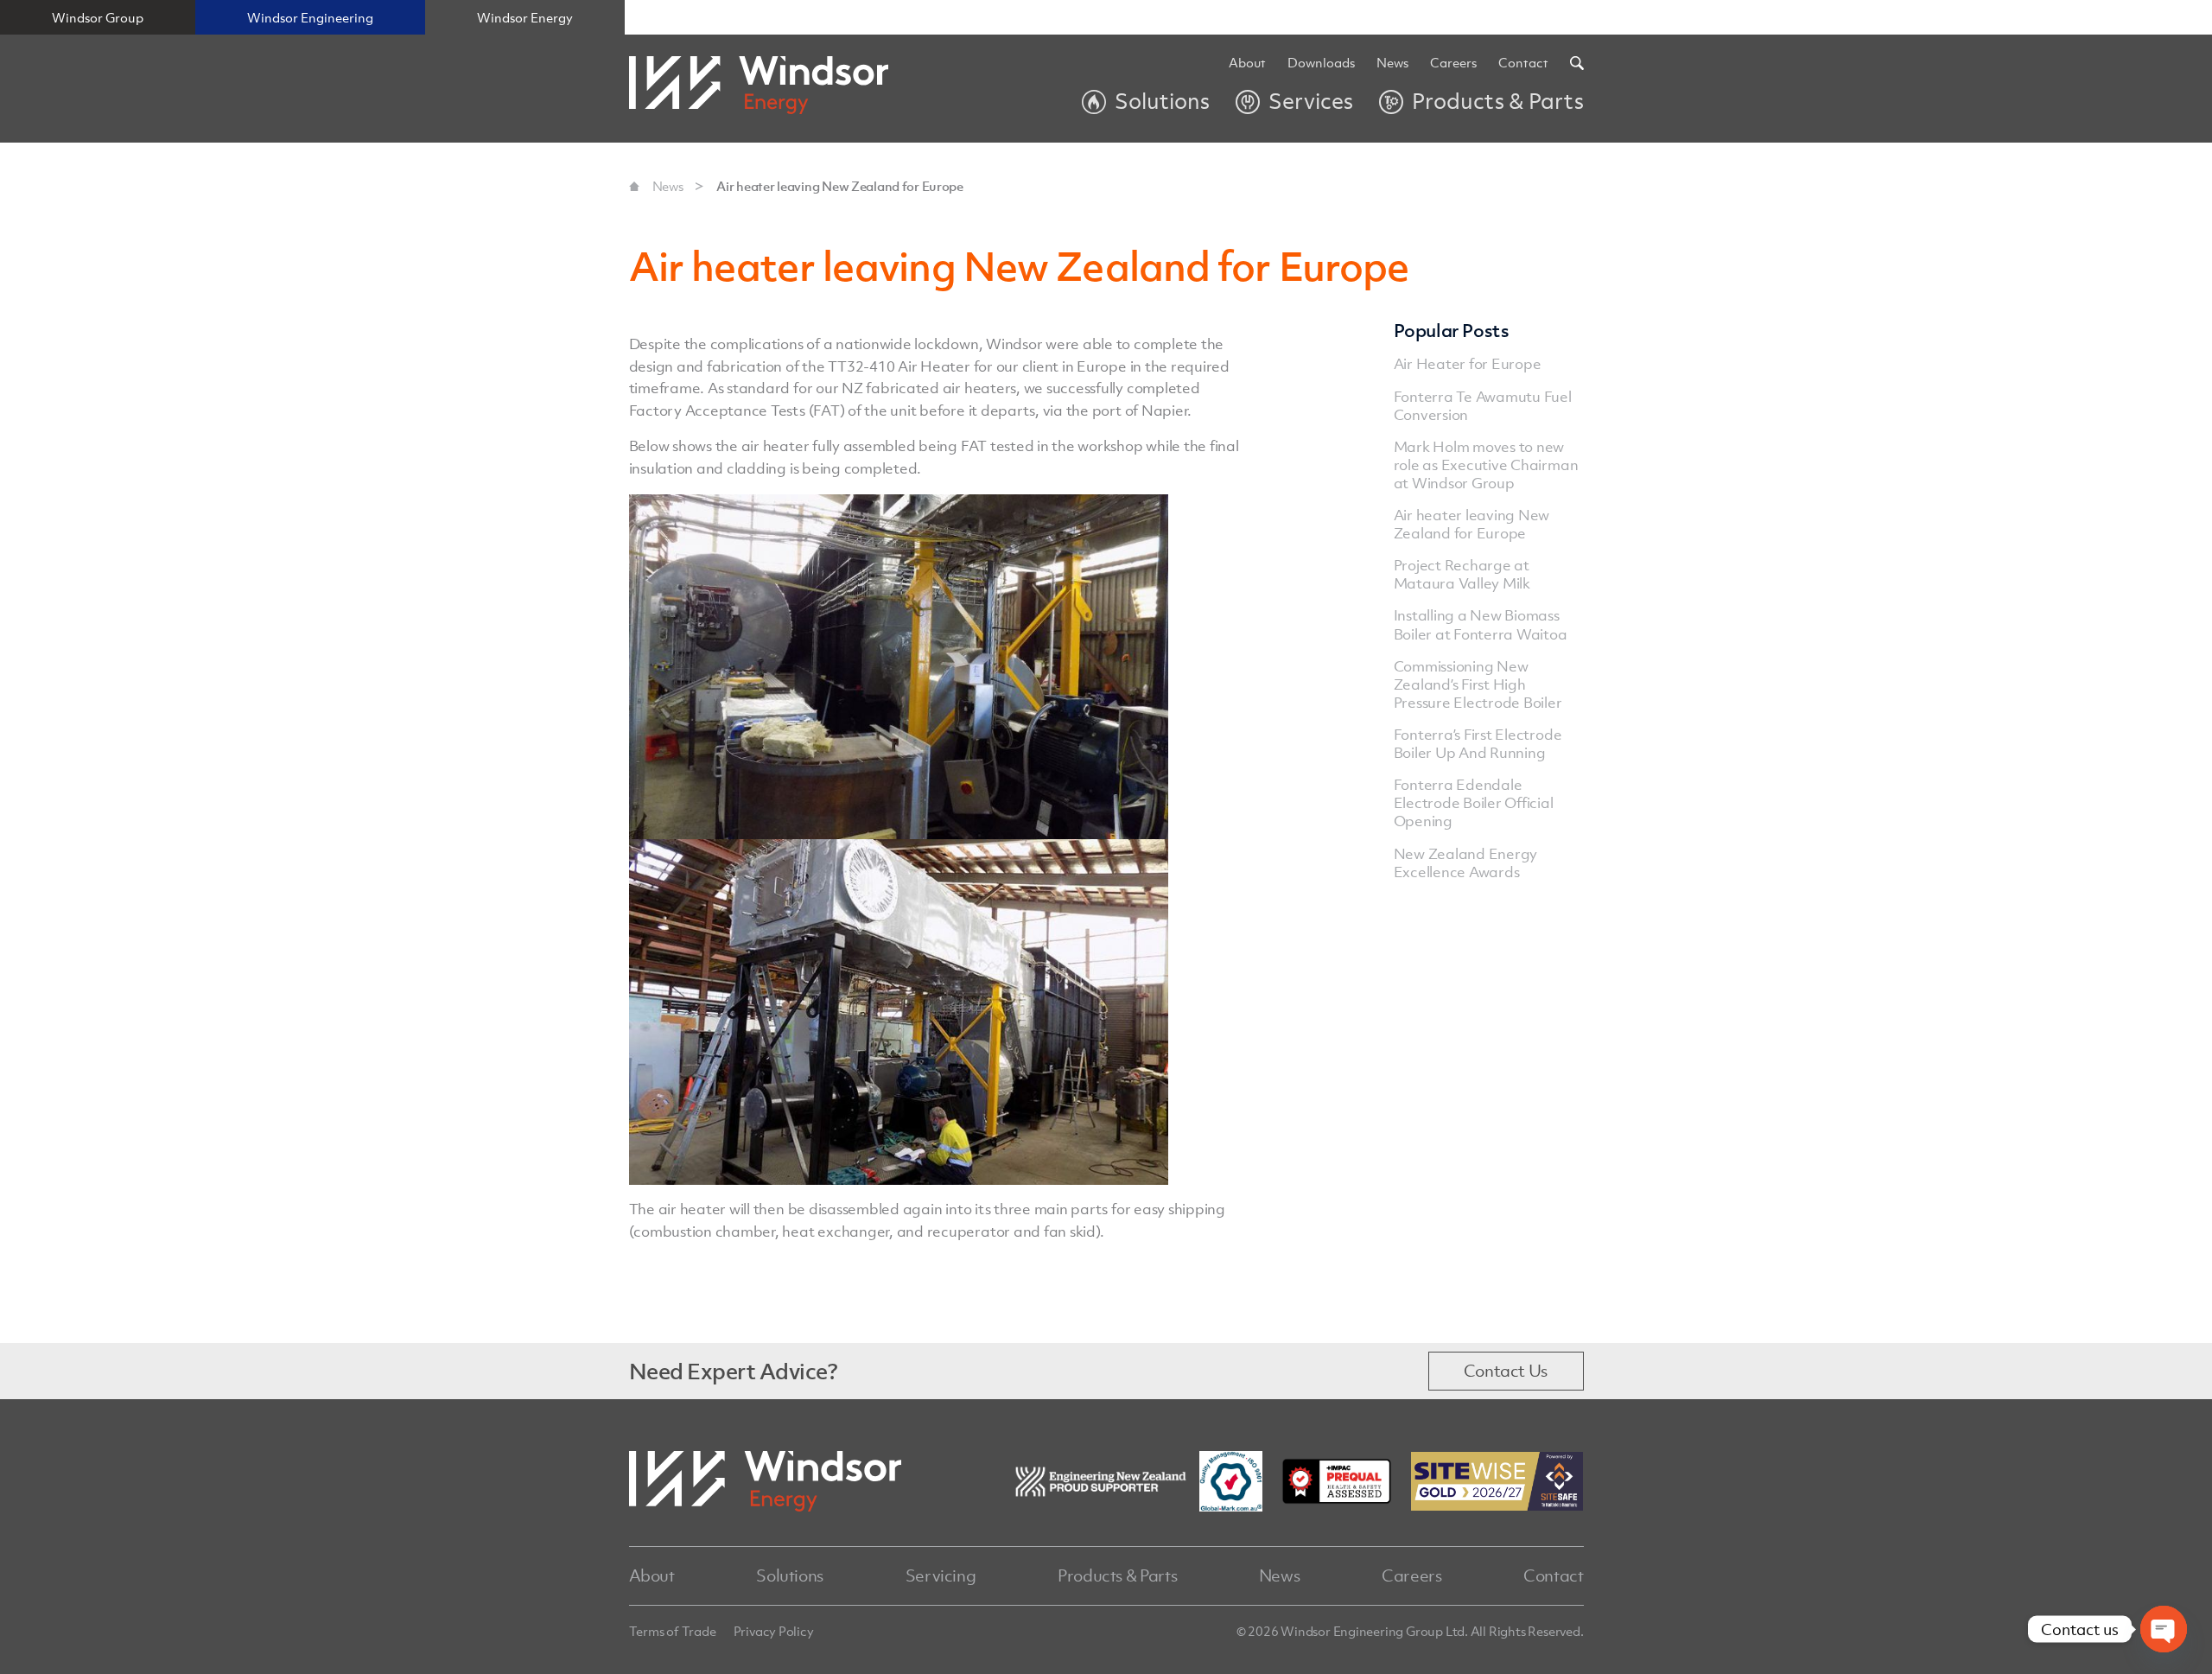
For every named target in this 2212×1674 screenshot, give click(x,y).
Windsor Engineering (310, 17)
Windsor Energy (525, 17)
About (1247, 63)
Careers (1411, 1575)
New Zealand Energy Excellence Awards (1466, 863)
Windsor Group (98, 17)
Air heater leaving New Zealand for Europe (840, 186)
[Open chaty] (2164, 1629)
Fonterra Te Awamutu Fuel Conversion (1483, 406)
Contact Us (1506, 1371)
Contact (1523, 63)
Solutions (790, 1575)
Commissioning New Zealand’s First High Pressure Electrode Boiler (1478, 684)
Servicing (941, 1575)
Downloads (1321, 63)
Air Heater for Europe (1468, 364)
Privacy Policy (774, 1631)
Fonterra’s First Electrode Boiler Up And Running (1478, 744)
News (1392, 63)
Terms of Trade (673, 1631)
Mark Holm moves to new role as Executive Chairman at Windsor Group (1486, 465)
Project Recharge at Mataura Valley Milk (1462, 574)
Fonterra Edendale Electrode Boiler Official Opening (1474, 803)
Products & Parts (1117, 1575)
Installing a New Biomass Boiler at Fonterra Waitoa (1481, 624)
